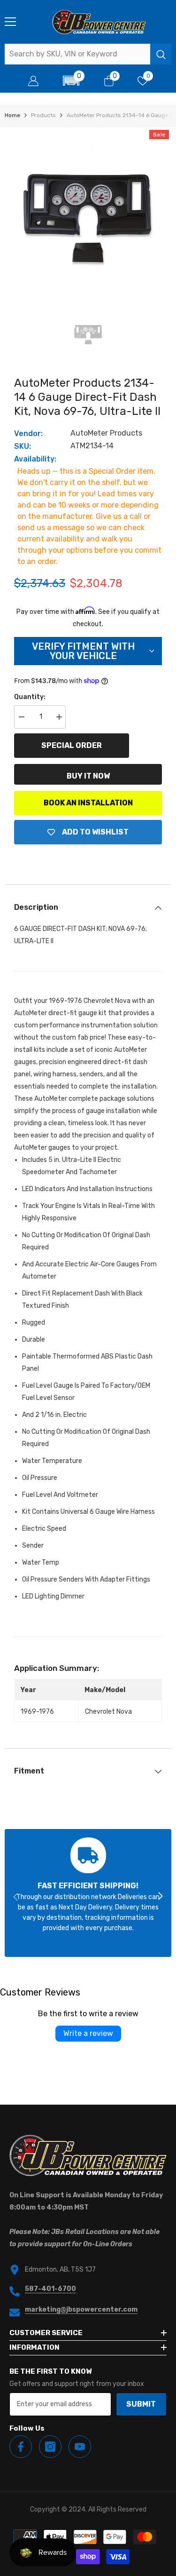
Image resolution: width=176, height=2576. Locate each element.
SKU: (23, 446)
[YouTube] (80, 2447)
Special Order (72, 745)
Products (43, 115)
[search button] (161, 54)
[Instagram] (50, 2447)
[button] (71, 81)
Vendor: (28, 433)
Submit (141, 2404)
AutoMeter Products (106, 433)
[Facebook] (21, 2447)
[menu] (10, 22)
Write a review (88, 2033)
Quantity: (30, 697)
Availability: (35, 459)
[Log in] (33, 81)
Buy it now (88, 776)
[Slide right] (160, 1897)
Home (12, 115)
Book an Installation (88, 803)
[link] (88, 1893)
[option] (88, 211)
